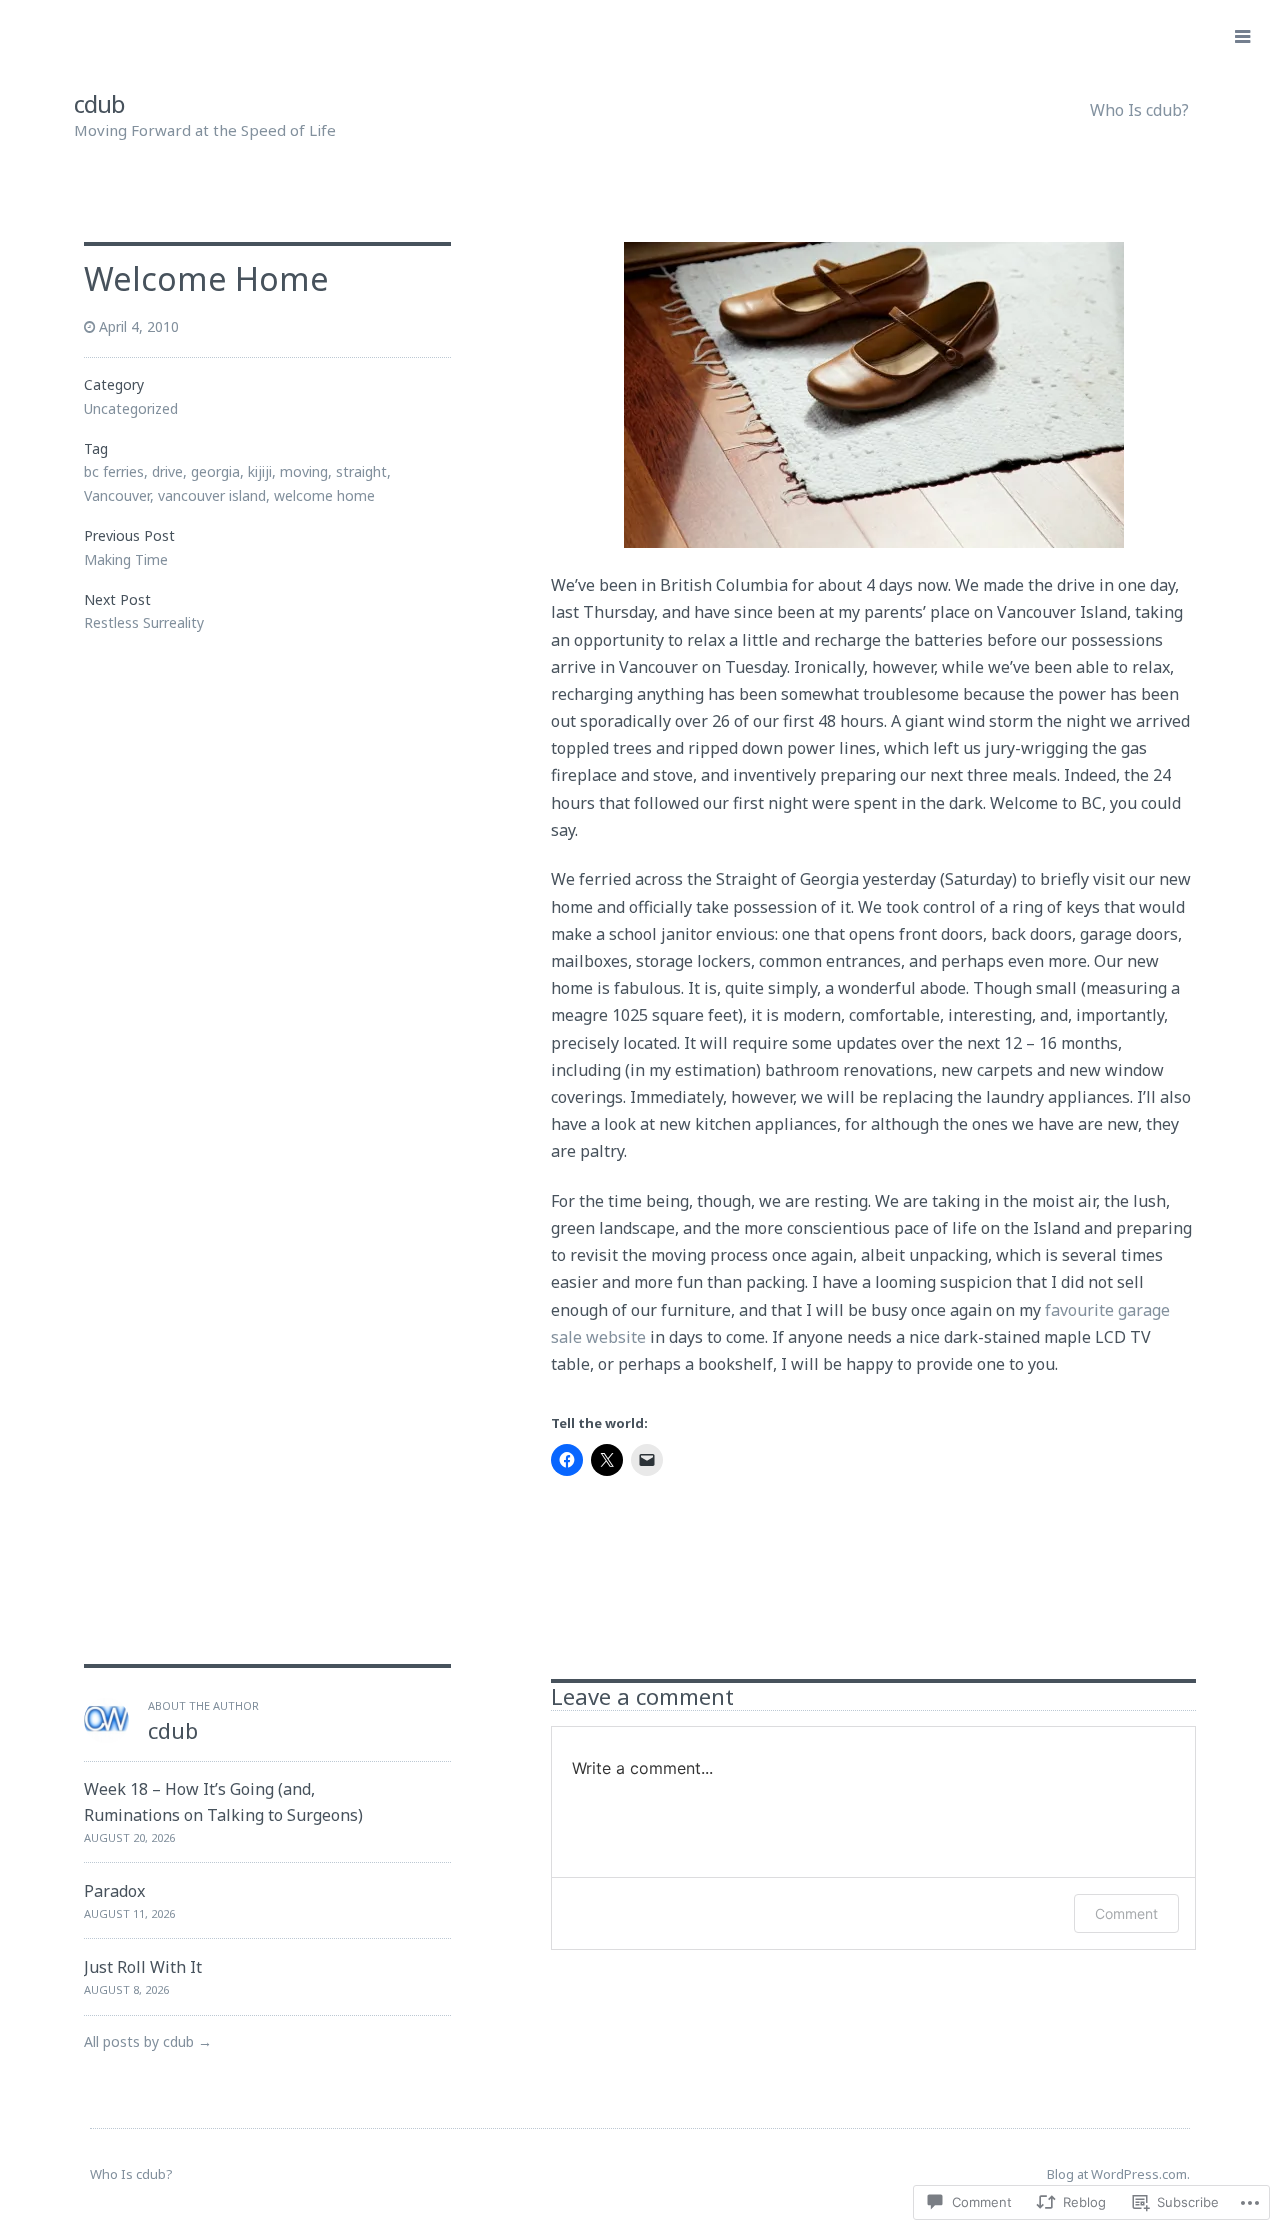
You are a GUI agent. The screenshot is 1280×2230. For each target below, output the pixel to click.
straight (361, 471)
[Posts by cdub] (106, 1737)
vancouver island (212, 495)
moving (304, 471)
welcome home (324, 495)
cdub (99, 103)
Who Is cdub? (1139, 110)
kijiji (260, 471)
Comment (1126, 1913)
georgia (215, 471)
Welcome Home (206, 278)
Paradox (114, 1891)
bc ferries (114, 471)
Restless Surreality (144, 622)
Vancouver (117, 495)
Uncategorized (131, 408)
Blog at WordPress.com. (1118, 2174)
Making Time (126, 559)
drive (167, 471)
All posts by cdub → (148, 2041)
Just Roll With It (143, 1967)
